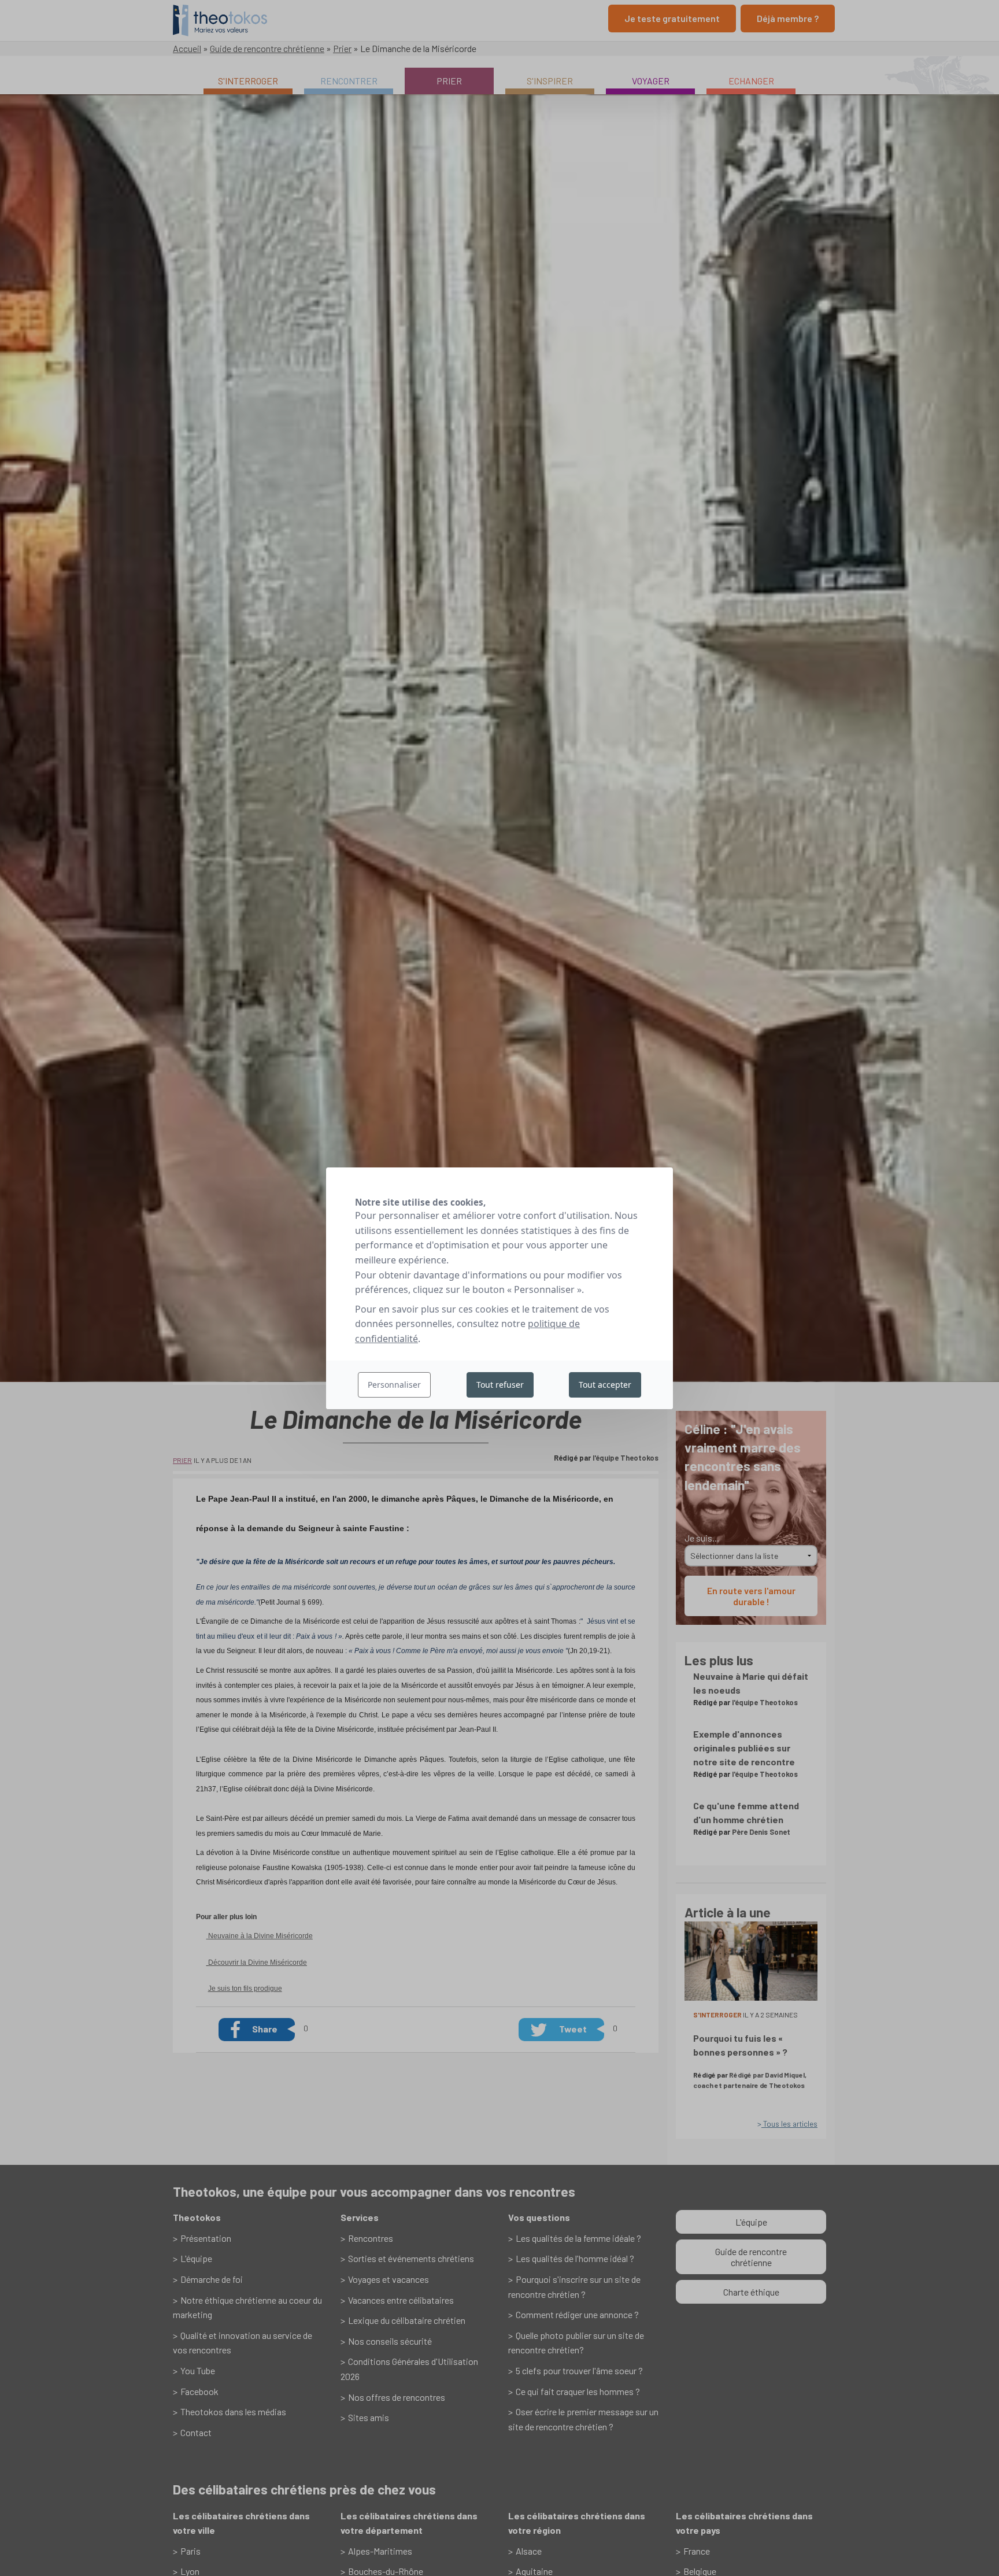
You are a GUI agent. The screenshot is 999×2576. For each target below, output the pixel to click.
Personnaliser (394, 1384)
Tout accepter (605, 1384)
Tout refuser (500, 1384)
